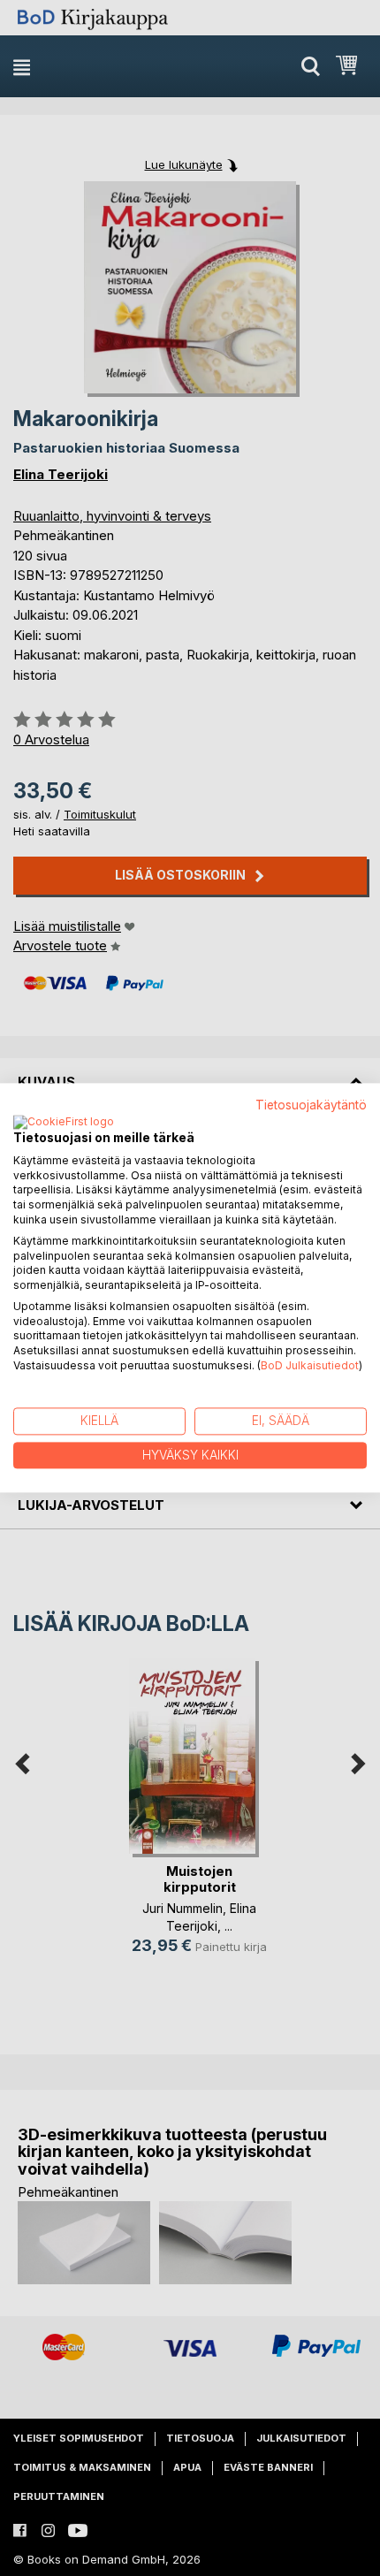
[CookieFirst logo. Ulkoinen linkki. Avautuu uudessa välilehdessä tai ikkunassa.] (64, 1123)
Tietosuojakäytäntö (311, 1105)
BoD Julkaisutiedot (310, 1365)
